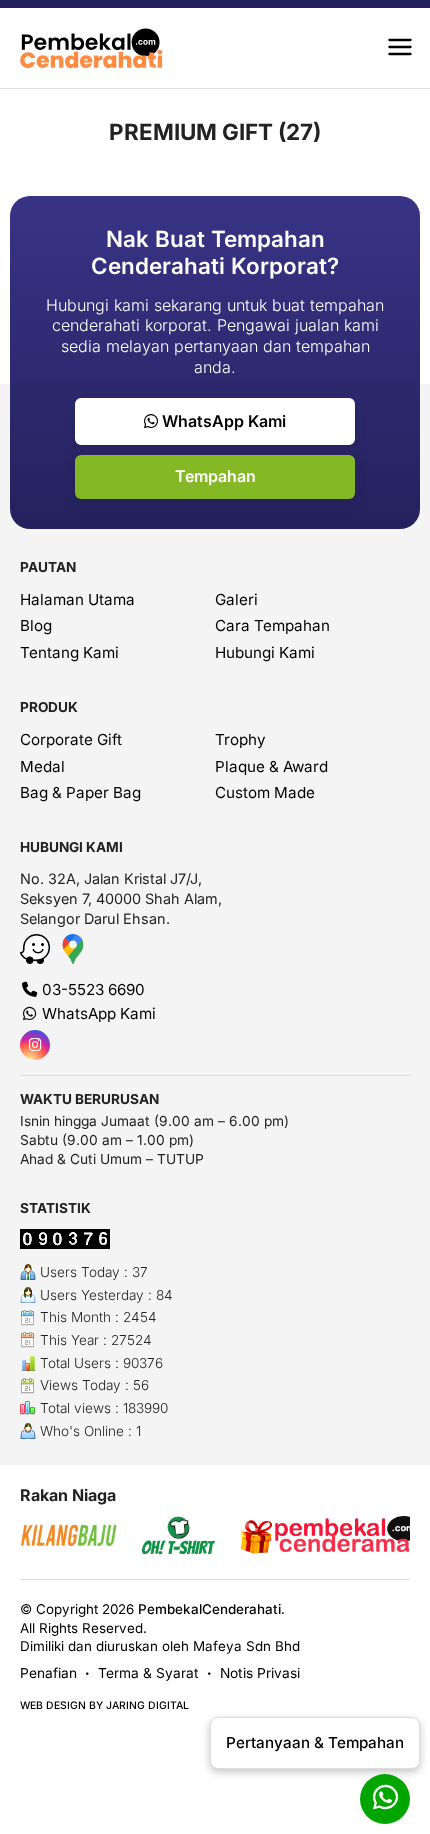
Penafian (48, 1673)
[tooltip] (35, 1045)
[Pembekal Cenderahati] (101, 48)
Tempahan (215, 476)
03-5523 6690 (91, 989)
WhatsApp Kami (222, 421)
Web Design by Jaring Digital (104, 1705)
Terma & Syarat (148, 1673)
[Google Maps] (73, 958)
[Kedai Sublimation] (78, 1537)
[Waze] (37, 958)
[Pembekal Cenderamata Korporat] (235, 1537)
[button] (400, 48)
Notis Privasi (260, 1673)
